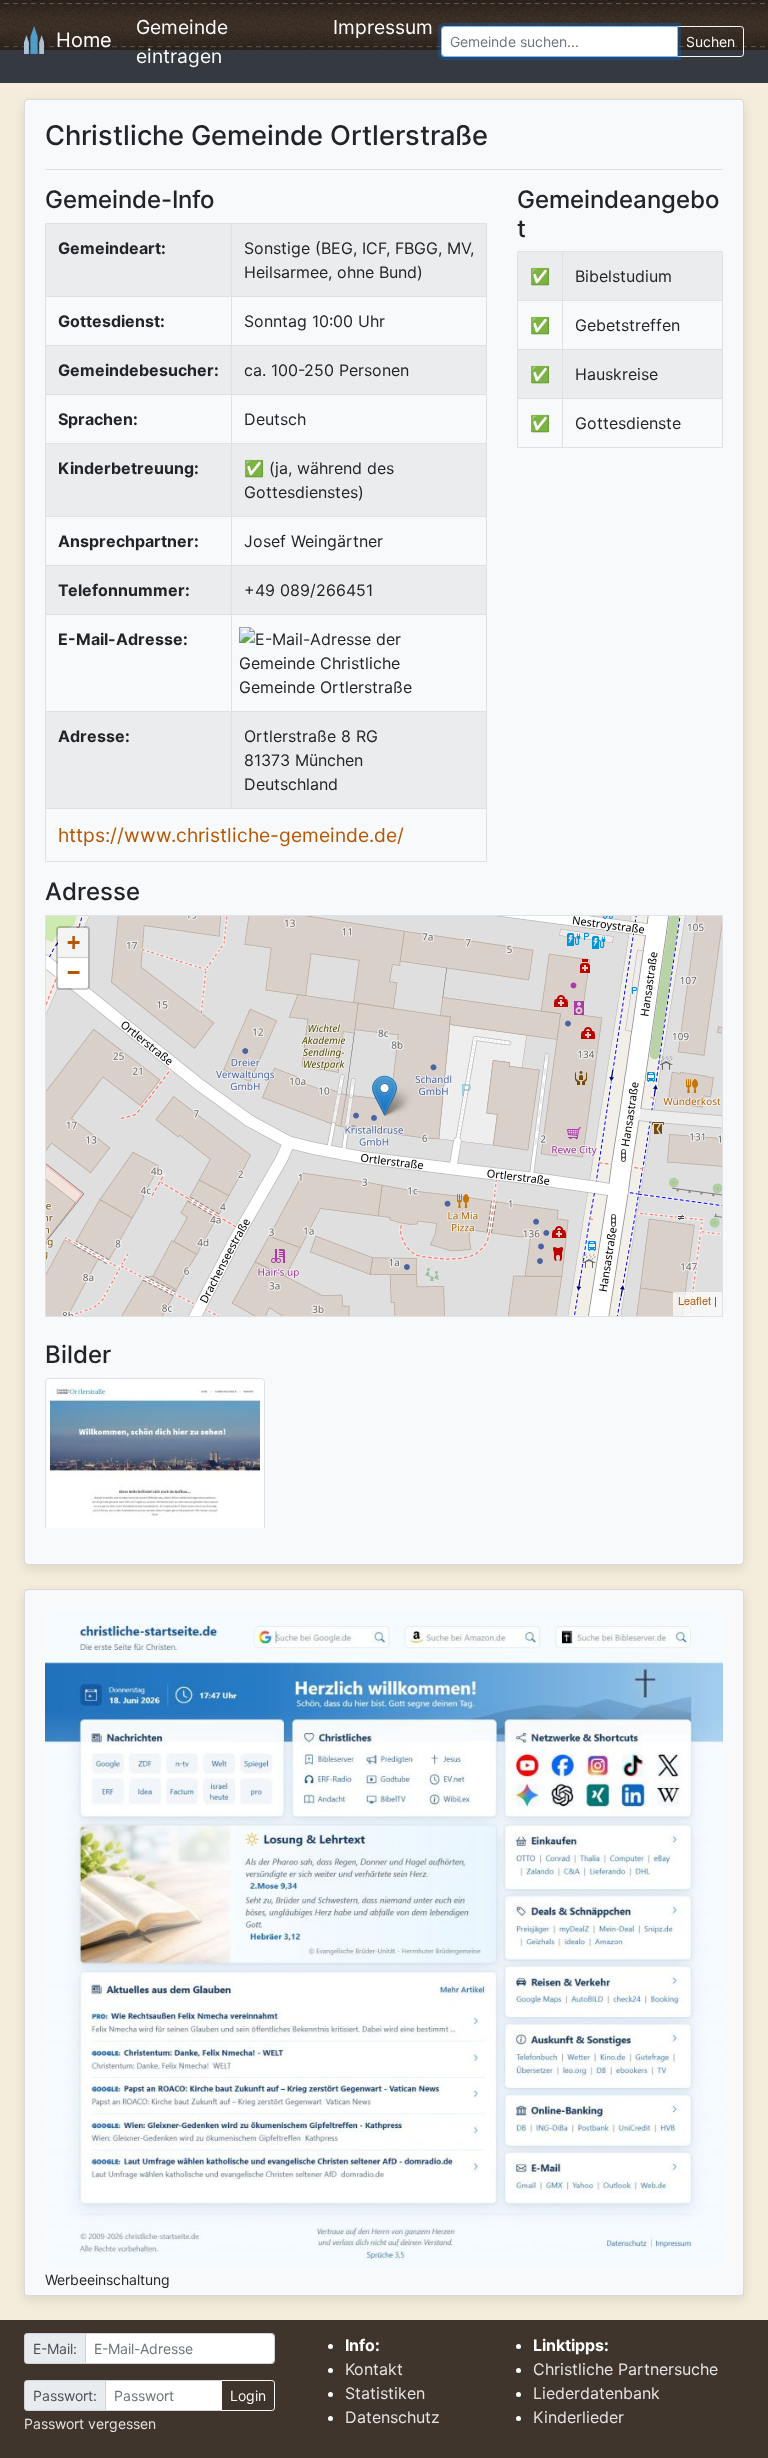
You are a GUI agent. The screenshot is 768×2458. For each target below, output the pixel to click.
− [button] (73, 972)
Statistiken (385, 2393)
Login (248, 2395)
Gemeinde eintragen (182, 41)
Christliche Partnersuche (625, 2369)
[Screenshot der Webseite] (155, 1460)
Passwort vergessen (90, 2423)
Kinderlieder (578, 2417)
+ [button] (73, 942)
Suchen (710, 41)
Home (78, 40)
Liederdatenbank (596, 2393)
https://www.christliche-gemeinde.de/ (231, 835)
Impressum (383, 27)
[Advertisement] (642, 613)
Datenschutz (392, 2417)
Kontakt (374, 2369)
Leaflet (694, 1300)
